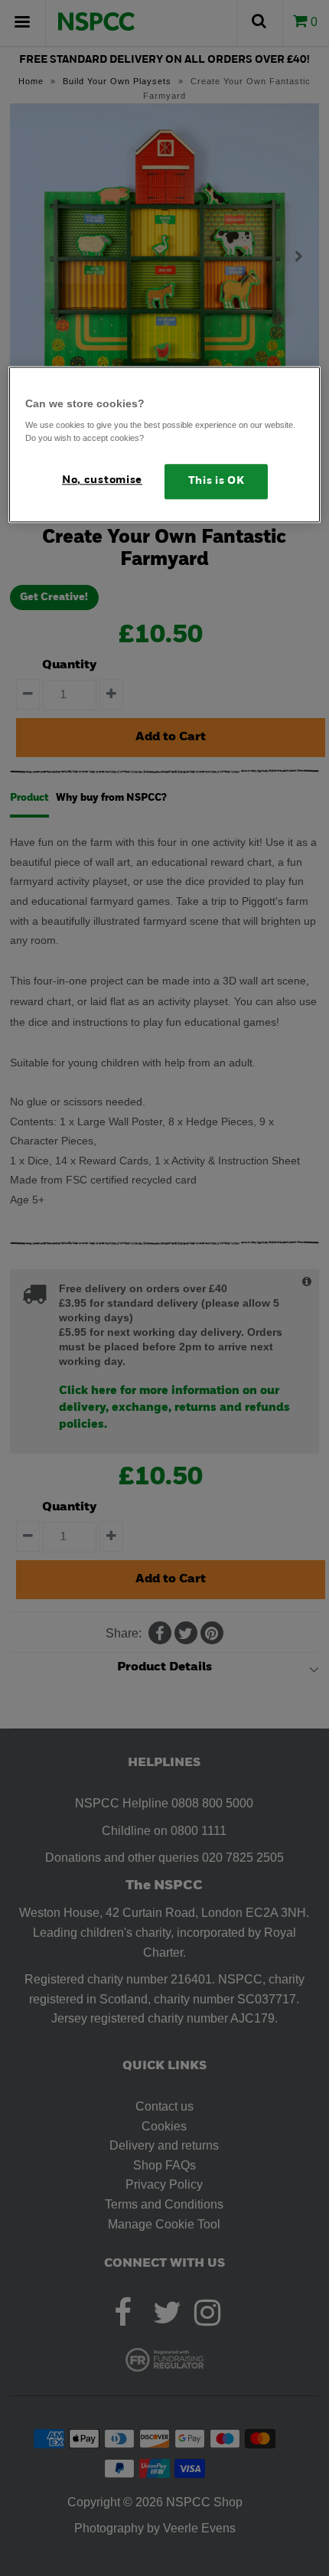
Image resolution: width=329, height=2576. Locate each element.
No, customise (102, 481)
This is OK (217, 482)
